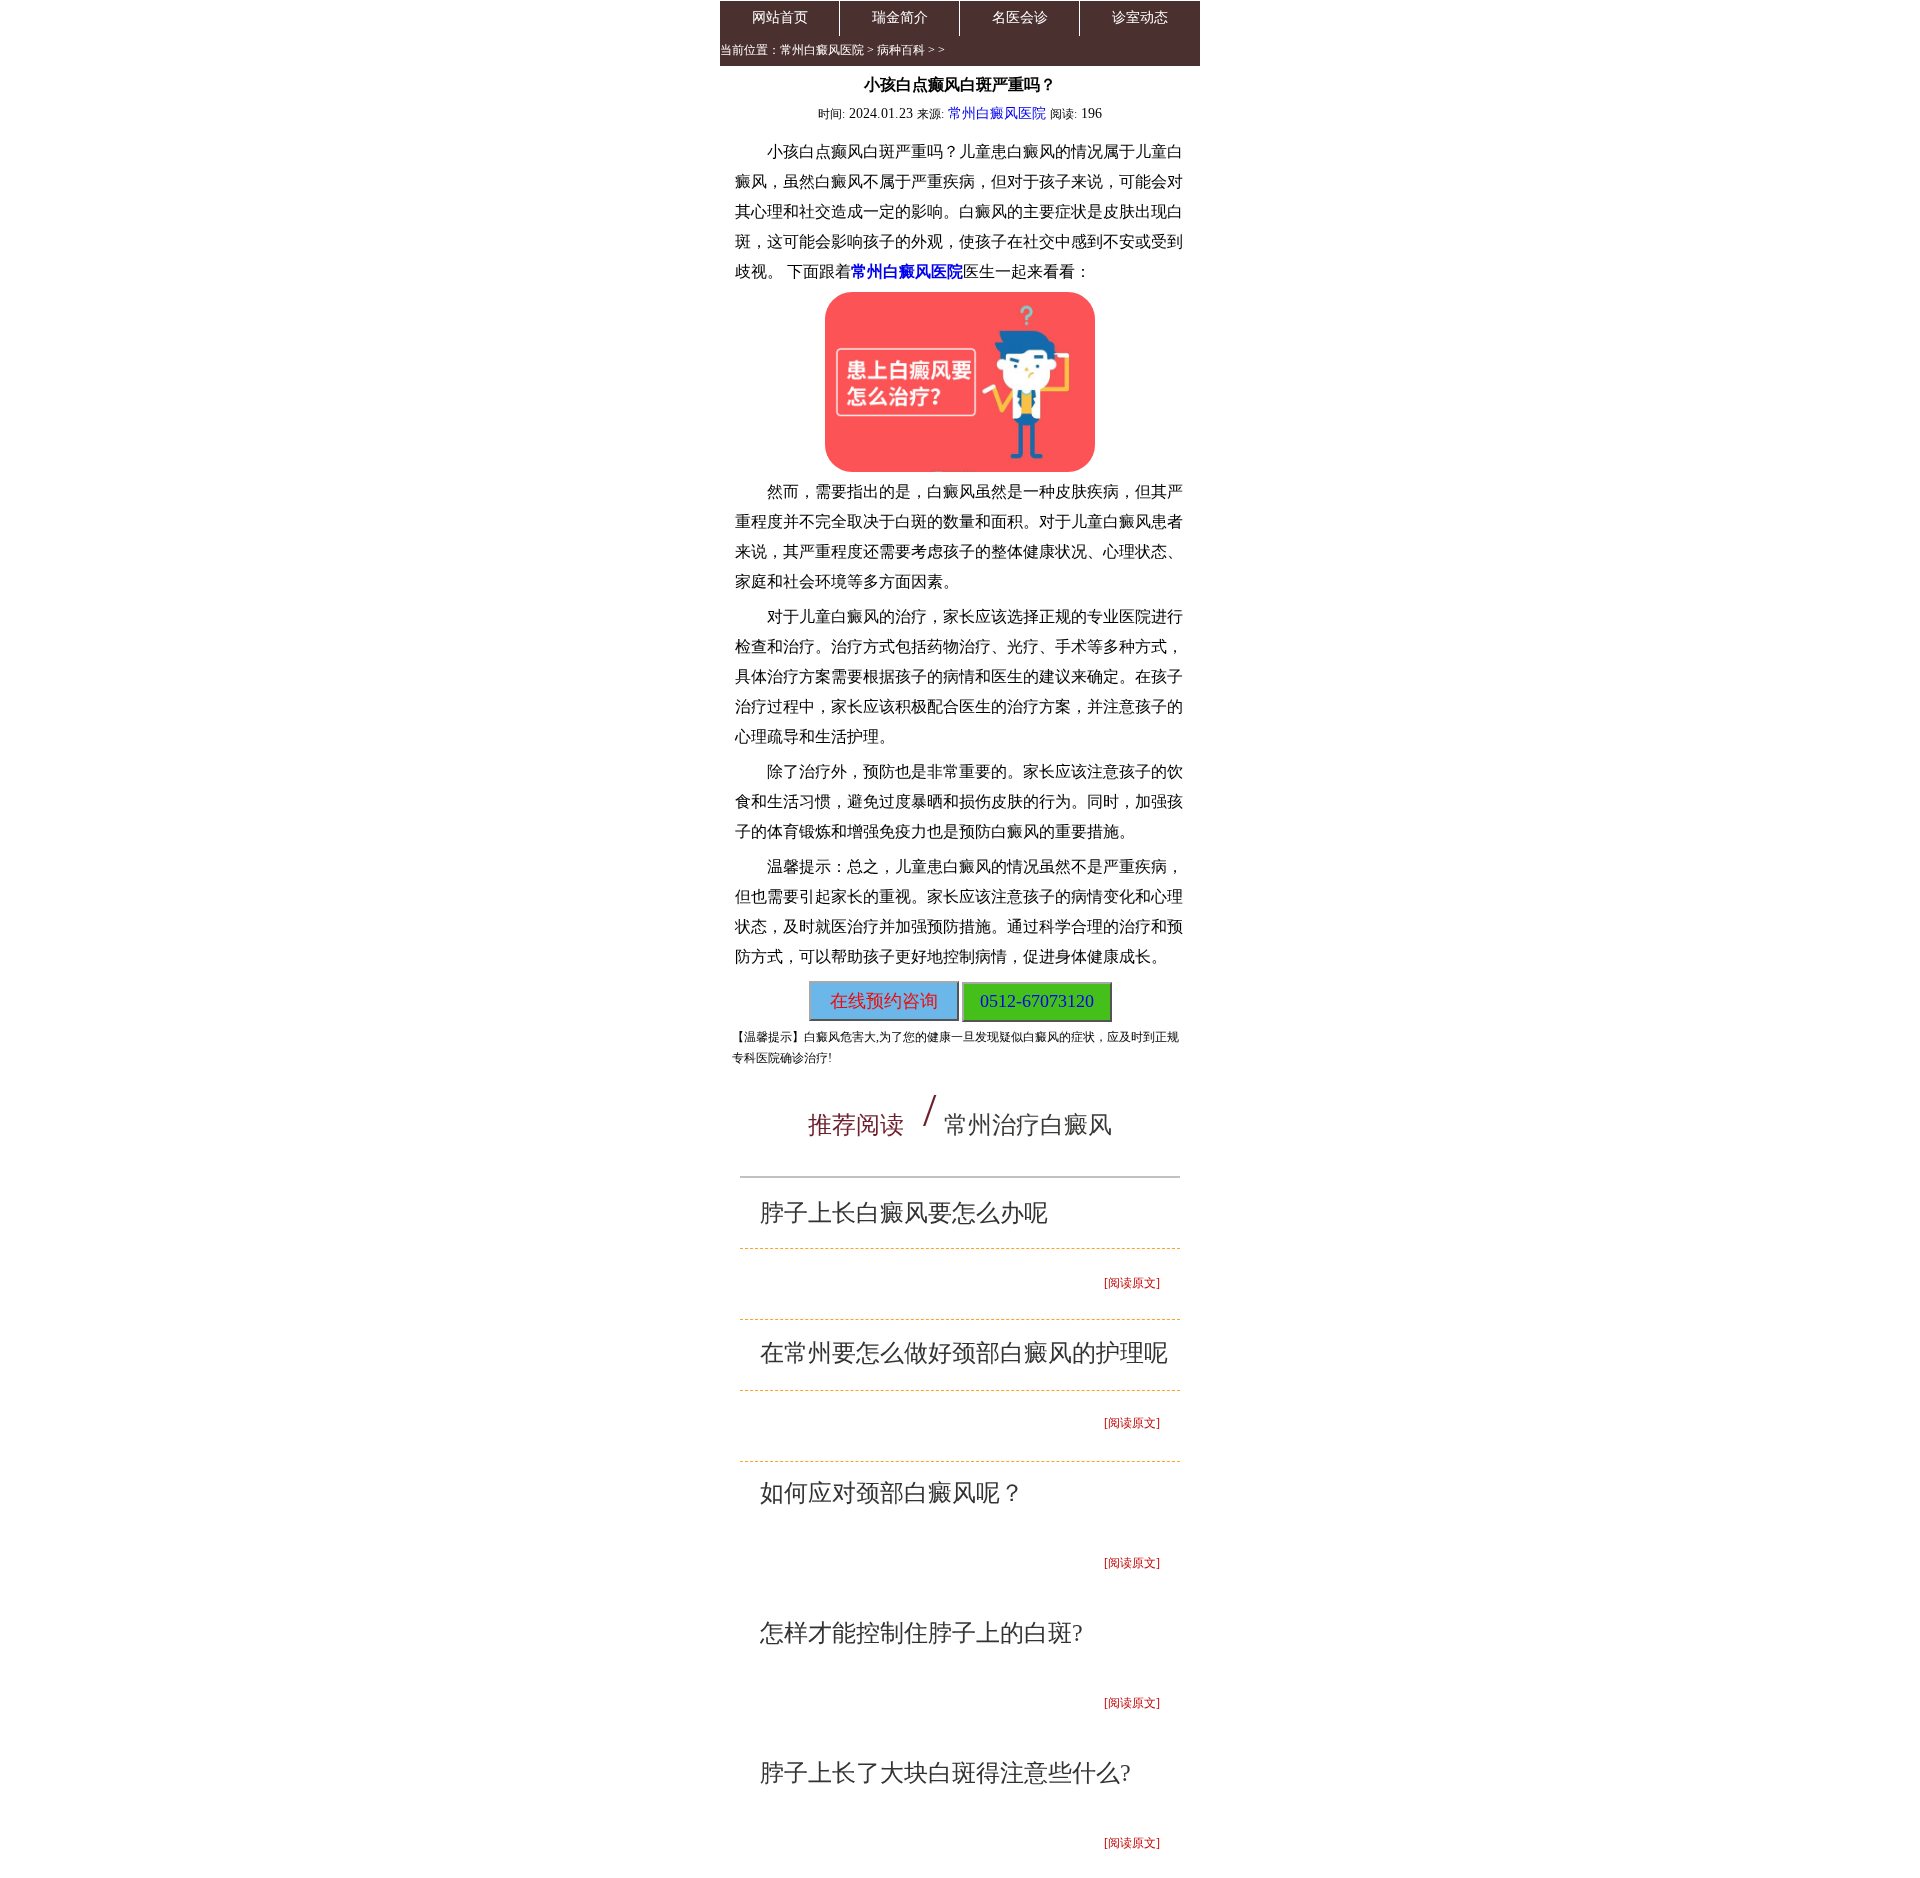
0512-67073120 (1037, 1001)
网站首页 (780, 17)
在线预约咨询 (884, 1001)
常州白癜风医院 (822, 50)
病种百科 (901, 50)
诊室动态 (1140, 17)
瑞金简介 (900, 17)
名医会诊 (1020, 17)
